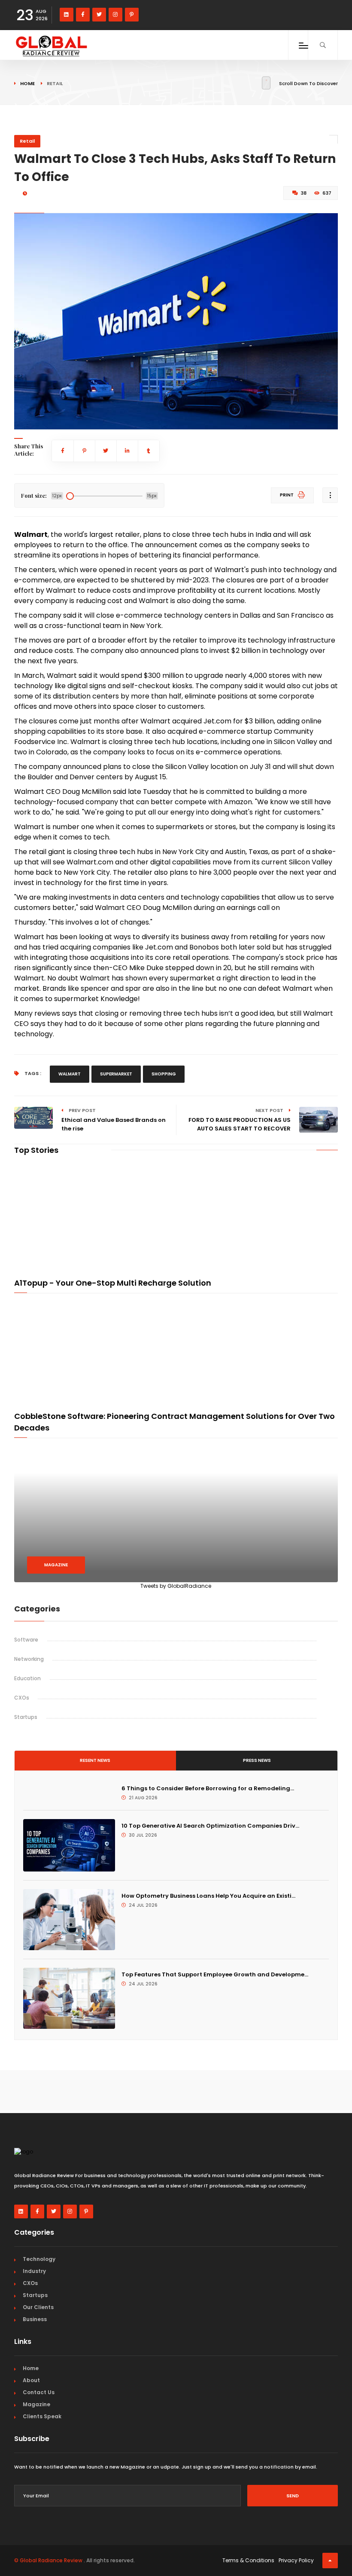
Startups (26, 1717)
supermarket (116, 1074)
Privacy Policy (296, 2560)
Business (35, 2319)
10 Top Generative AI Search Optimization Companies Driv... (210, 1826)
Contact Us (39, 2392)
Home (27, 83)
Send (293, 2496)
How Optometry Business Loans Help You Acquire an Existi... (208, 1896)
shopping (164, 1074)
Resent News (95, 1760)
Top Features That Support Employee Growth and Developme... (215, 1974)
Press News (257, 1760)
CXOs (22, 1698)
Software (26, 1640)
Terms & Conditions (248, 2560)
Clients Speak (42, 2416)
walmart (70, 1074)
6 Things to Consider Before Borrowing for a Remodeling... (208, 1788)
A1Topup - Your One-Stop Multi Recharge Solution (113, 1283)
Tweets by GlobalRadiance (176, 1586)
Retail (27, 141)
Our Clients (38, 2307)
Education (27, 1678)
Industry (34, 2271)
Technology (39, 2259)
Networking (29, 1659)
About (31, 2380)
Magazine (56, 1565)
